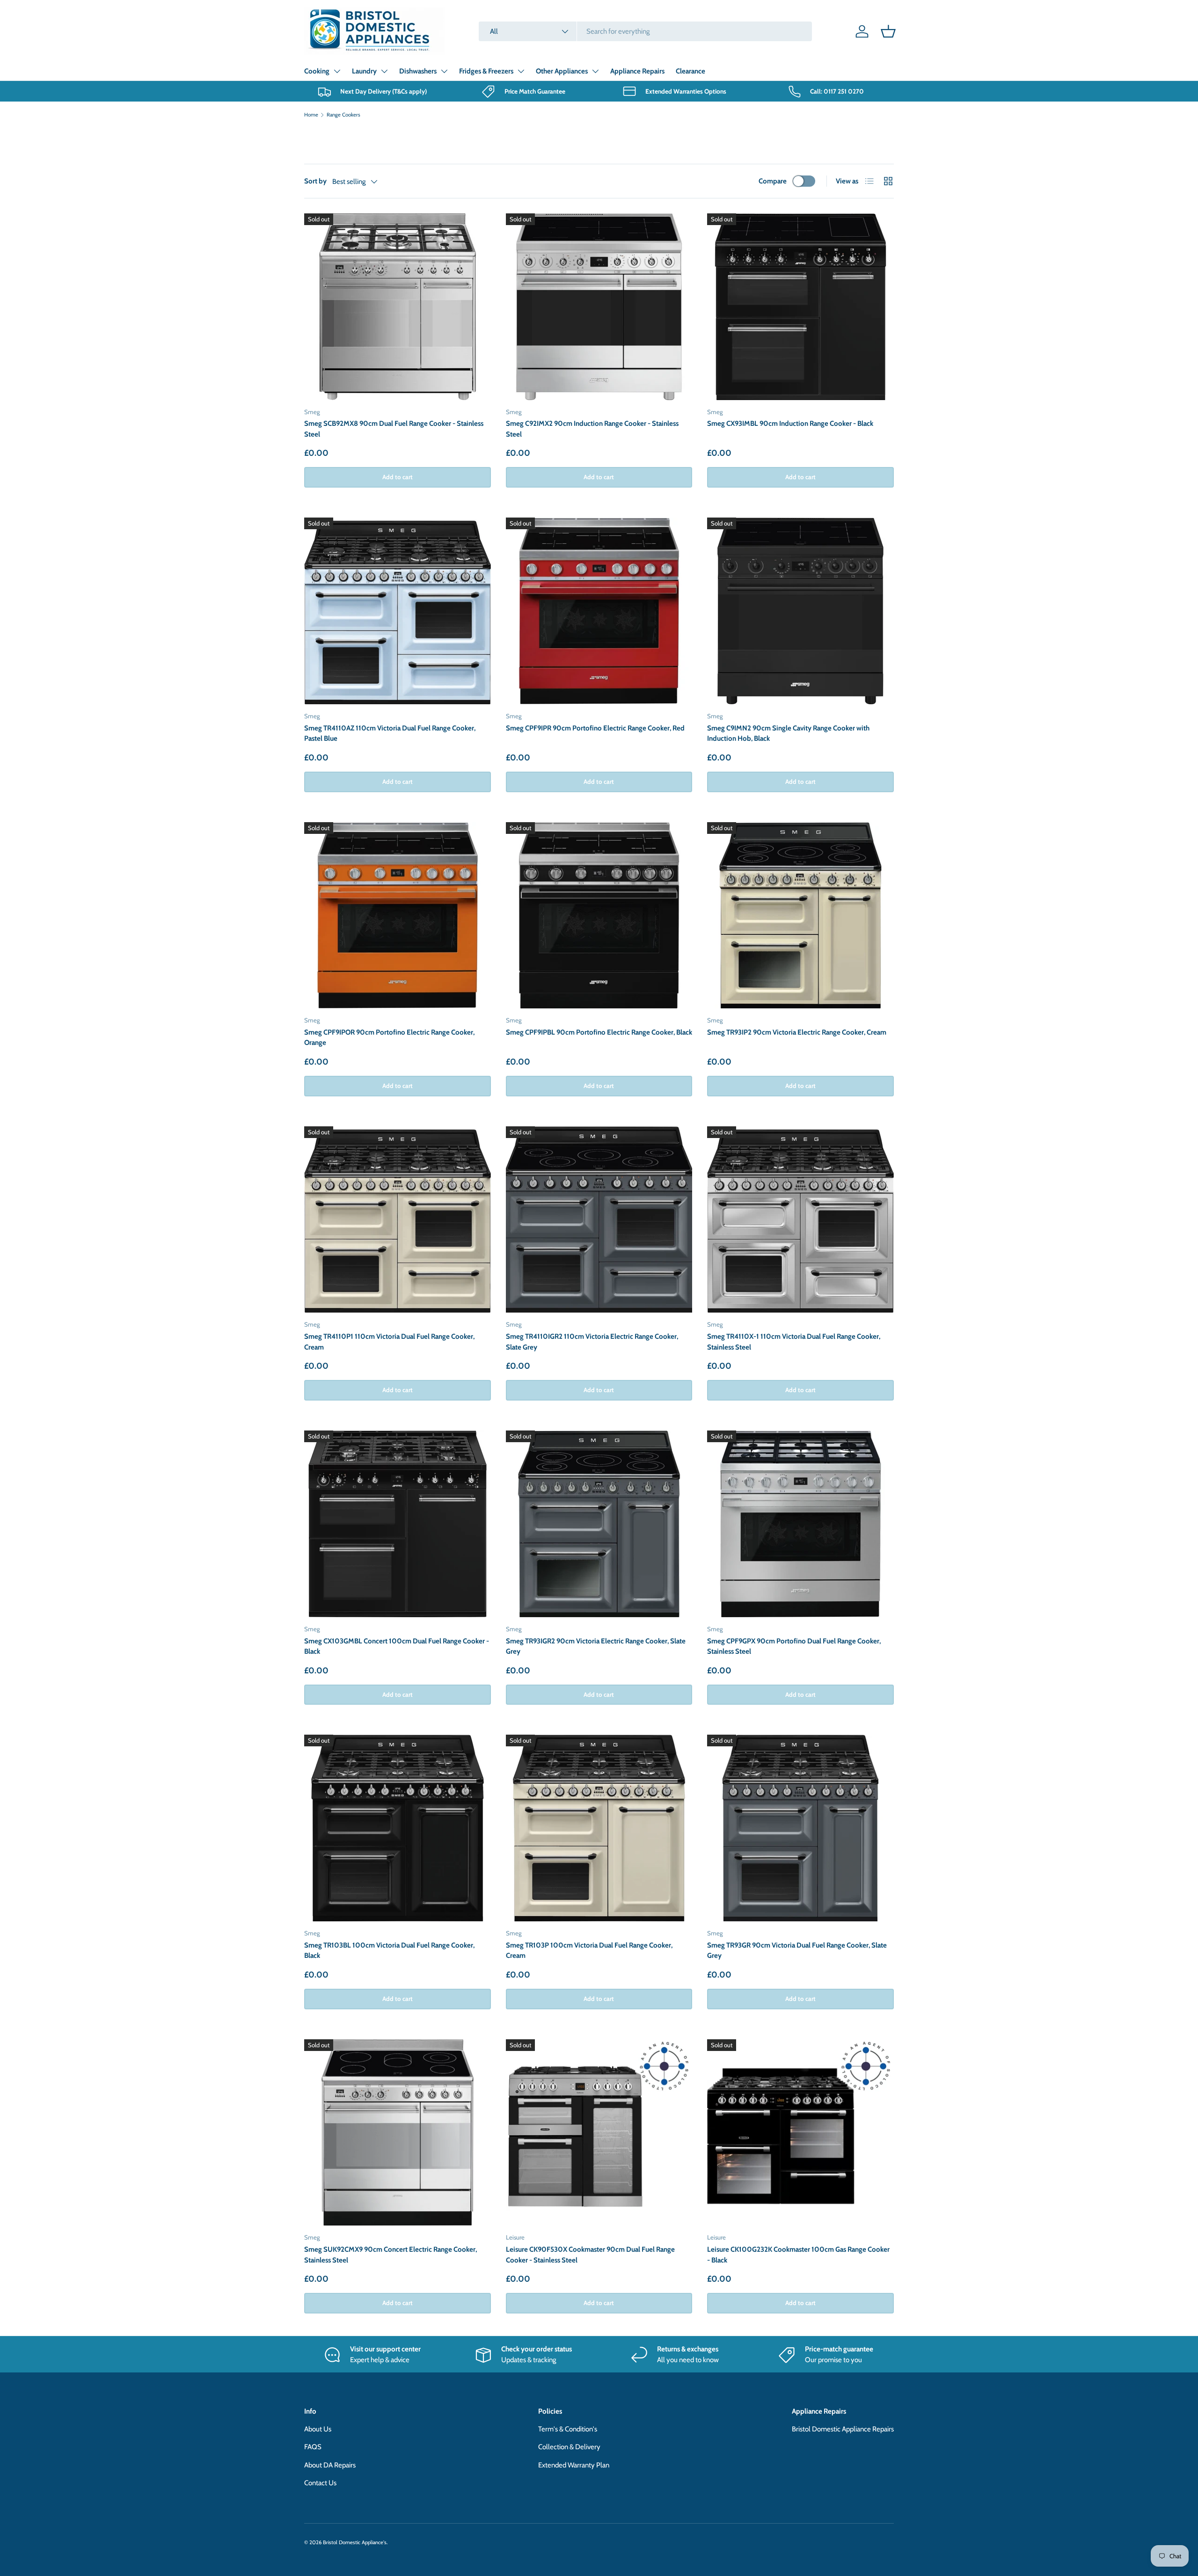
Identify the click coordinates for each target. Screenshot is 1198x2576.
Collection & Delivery (569, 2447)
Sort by (315, 181)
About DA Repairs (330, 2465)
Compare (773, 181)
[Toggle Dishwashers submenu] (444, 71)
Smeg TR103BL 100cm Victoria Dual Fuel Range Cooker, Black (389, 1951)
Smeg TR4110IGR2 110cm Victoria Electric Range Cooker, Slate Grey (592, 1342)
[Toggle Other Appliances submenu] (595, 71)
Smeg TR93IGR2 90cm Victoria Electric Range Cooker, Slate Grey (596, 1646)
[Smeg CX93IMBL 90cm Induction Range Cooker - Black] (800, 307)
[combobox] (645, 31)
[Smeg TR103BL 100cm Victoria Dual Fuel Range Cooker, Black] (398, 1828)
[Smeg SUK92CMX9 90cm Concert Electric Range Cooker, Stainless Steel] (398, 2133)
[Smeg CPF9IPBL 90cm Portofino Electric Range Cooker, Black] (599, 916)
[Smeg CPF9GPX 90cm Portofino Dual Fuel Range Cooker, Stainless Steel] (800, 1524)
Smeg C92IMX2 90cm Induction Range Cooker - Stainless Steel (592, 429)
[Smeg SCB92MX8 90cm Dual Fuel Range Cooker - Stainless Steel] (398, 307)
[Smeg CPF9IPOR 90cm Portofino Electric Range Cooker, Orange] (398, 916)
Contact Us (320, 2483)
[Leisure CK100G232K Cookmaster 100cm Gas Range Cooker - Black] (800, 2133)
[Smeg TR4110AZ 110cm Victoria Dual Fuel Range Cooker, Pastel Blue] (398, 611)
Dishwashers (418, 71)
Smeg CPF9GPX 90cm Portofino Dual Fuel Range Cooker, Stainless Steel (794, 1646)
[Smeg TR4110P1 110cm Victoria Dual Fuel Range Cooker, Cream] (398, 1220)
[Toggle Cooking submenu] (337, 71)
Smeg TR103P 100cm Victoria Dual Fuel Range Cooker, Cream (589, 1951)
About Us (318, 2429)
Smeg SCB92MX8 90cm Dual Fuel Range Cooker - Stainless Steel (394, 429)
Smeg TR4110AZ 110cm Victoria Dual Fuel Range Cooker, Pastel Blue (390, 733)
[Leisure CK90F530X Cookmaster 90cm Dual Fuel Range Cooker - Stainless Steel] (599, 2133)
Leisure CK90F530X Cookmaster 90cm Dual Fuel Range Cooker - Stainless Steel (590, 2255)
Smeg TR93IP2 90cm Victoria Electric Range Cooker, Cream (797, 1032)
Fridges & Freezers (486, 71)
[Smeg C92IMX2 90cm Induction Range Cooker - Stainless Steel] (599, 307)
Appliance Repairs (637, 71)
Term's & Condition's (568, 2429)
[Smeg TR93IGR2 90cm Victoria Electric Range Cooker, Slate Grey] (599, 1524)
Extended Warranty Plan (574, 2465)
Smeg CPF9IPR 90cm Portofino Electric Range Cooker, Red (595, 728)
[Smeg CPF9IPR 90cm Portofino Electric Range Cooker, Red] (599, 611)
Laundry (364, 71)
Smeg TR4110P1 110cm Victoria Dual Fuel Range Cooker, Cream (389, 1342)
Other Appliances (562, 71)
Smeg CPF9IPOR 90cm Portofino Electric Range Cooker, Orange (389, 1038)
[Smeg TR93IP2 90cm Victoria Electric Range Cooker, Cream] (800, 916)
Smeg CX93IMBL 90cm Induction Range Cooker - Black (790, 423)
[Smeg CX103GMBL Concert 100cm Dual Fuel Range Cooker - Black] (398, 1524)
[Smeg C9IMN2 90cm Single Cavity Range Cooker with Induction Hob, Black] (800, 611)
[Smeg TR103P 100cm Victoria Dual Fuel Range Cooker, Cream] (599, 1828)
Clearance (690, 71)
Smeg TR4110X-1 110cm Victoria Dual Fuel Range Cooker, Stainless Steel (794, 1342)
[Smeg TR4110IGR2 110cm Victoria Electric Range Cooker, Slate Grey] (599, 1220)
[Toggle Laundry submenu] (384, 71)
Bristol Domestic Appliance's (355, 2542)
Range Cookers (343, 115)
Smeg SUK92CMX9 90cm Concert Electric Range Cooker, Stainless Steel (391, 2255)
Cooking (317, 71)
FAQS (313, 2447)
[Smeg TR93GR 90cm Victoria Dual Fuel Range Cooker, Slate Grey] (800, 1828)
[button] (888, 31)
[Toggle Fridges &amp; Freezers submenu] (521, 71)
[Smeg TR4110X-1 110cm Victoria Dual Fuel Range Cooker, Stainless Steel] (800, 1220)
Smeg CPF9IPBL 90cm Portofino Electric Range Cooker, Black (599, 1032)
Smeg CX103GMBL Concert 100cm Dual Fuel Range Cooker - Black (397, 1646)
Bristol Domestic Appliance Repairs (843, 2429)
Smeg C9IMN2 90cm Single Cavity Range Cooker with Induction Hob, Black (788, 733)
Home (311, 115)
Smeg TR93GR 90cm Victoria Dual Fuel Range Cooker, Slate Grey (797, 1951)
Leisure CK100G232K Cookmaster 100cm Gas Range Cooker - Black (798, 2255)
